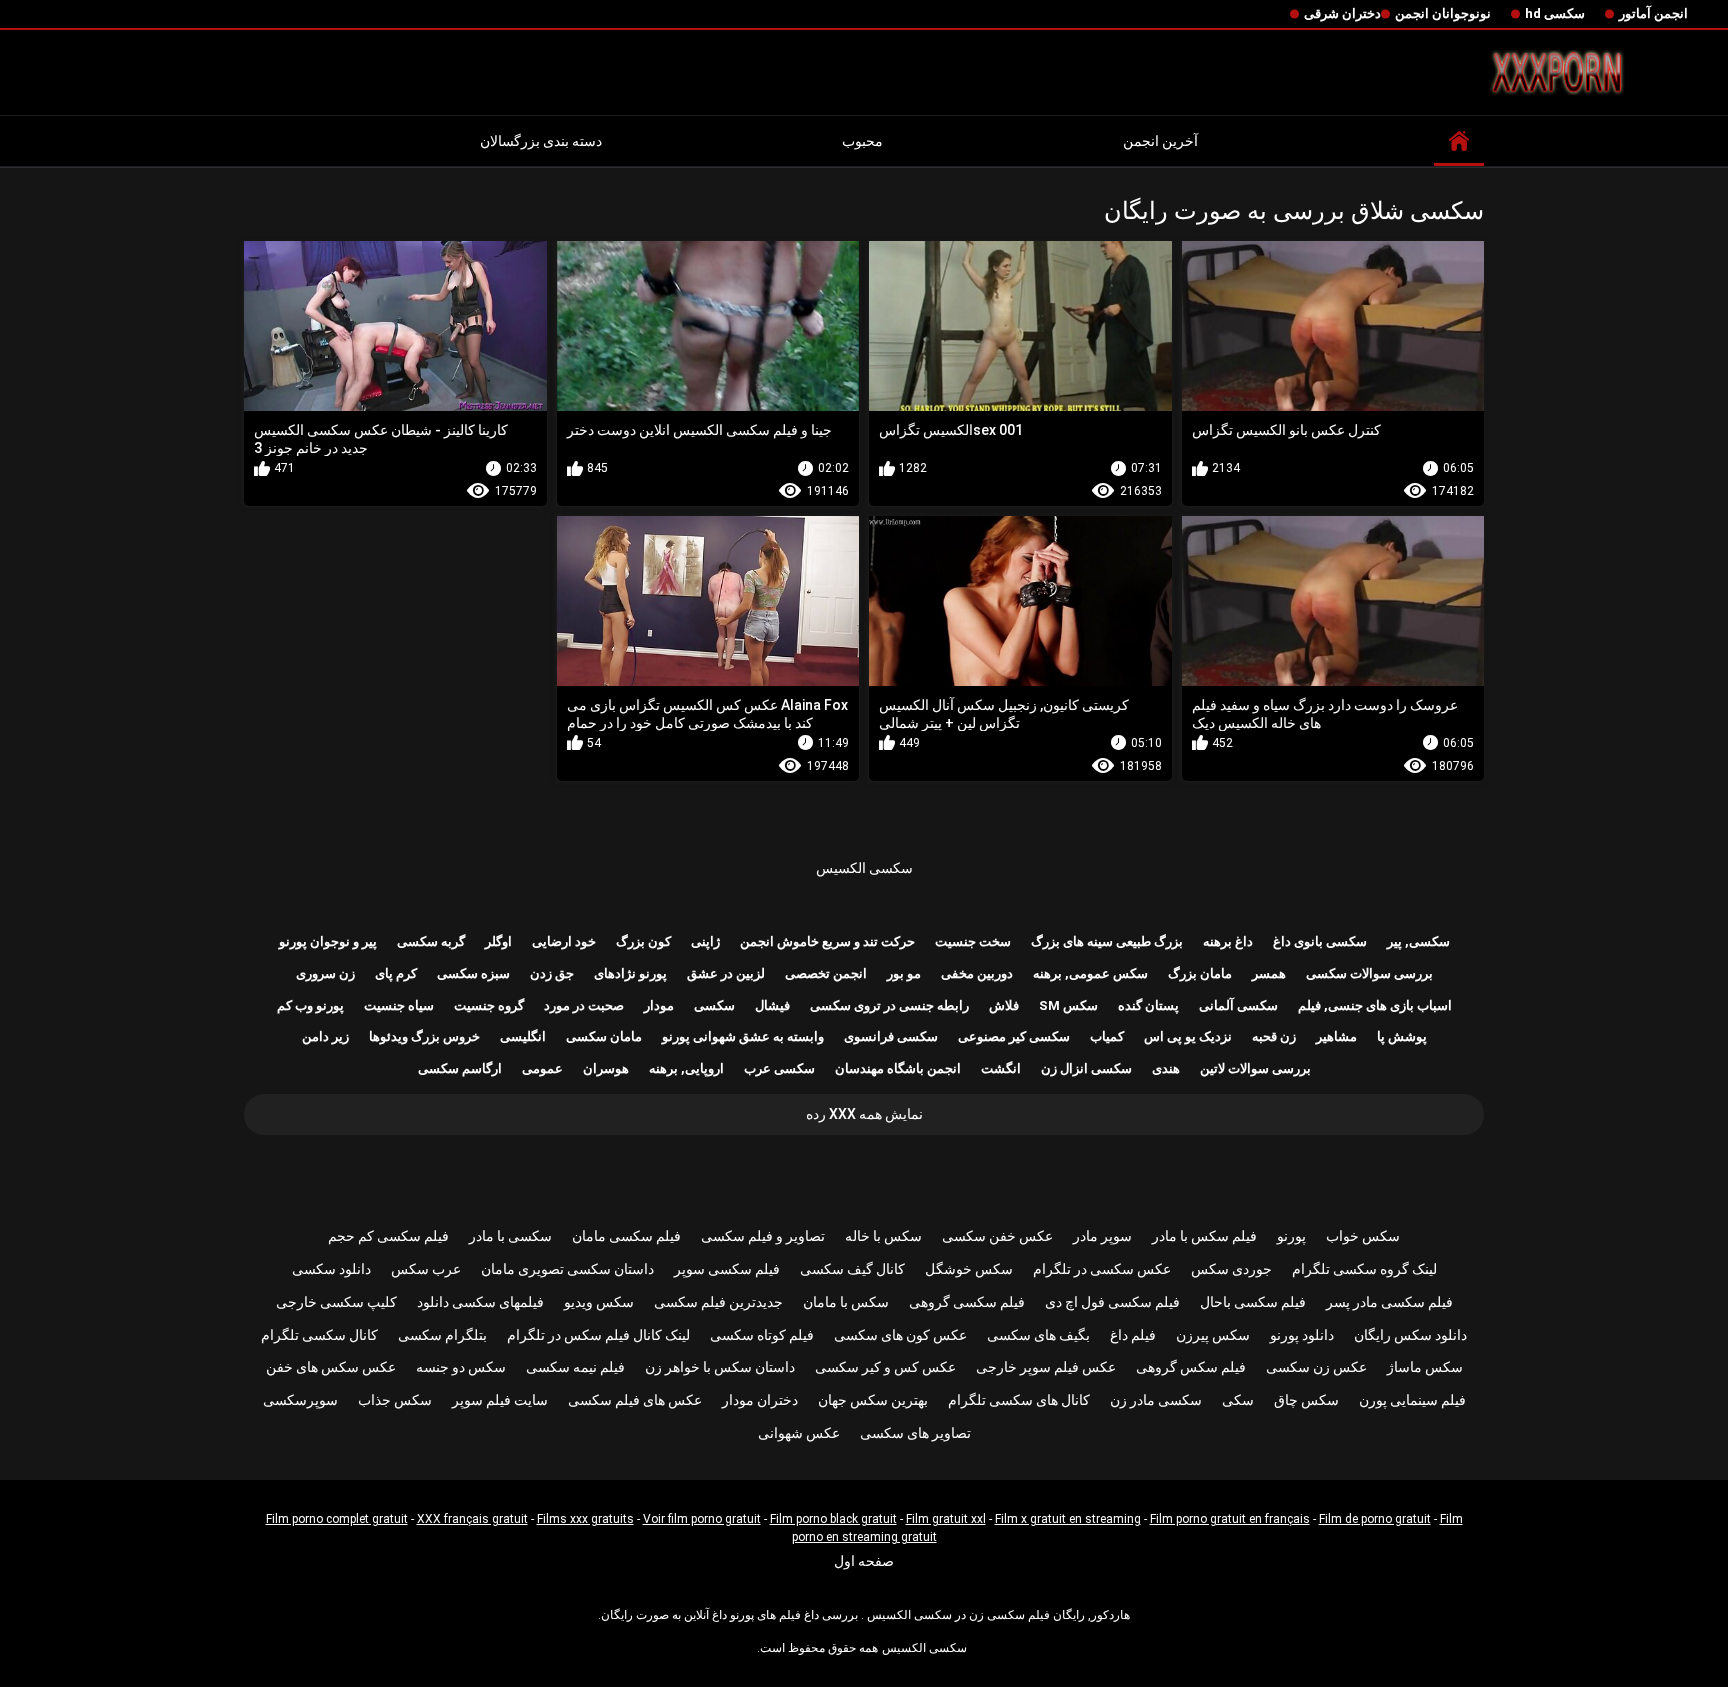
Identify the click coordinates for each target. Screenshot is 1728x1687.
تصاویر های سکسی (915, 1433)
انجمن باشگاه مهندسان (898, 1068)
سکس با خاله (883, 1236)
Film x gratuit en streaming (1068, 1519)
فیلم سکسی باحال (1253, 1302)
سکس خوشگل (969, 1269)
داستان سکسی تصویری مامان (567, 1269)
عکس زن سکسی (1316, 1367)
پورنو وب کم (310, 1005)
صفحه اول (864, 1561)
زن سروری (325, 973)
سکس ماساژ (1425, 1367)
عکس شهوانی (799, 1433)
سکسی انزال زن (1086, 1068)
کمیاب (1107, 1036)
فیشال (772, 1005)
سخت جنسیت (973, 941)
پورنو (1291, 1236)
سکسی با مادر (510, 1236)
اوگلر (498, 941)
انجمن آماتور (1653, 13)
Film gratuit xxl (946, 1519)
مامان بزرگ (1200, 973)
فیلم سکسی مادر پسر (1389, 1302)
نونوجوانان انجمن (1443, 13)
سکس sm (1068, 1005)
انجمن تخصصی (826, 973)
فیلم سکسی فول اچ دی (1112, 1302)
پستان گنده (1148, 1005)
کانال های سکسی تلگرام (1019, 1400)
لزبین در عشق (726, 973)
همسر (1269, 973)
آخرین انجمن (1160, 141)
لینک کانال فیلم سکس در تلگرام (598, 1335)
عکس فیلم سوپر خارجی (1046, 1367)
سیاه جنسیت (399, 1005)
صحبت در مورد (584, 1005)
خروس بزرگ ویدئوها (424, 1036)
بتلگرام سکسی (442, 1335)
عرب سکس (426, 1269)
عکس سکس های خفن (331, 1367)
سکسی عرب (779, 1068)
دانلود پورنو (1302, 1335)
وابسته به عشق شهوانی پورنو (743, 1036)
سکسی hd (1555, 13)
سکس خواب (1363, 1236)
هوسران (606, 1068)
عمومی (542, 1068)
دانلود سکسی (331, 1269)
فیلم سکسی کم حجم (388, 1236)
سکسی (714, 1005)
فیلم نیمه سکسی (575, 1367)
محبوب (862, 141)
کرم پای (396, 973)
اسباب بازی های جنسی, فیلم (1375, 1005)
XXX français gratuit (472, 1519)
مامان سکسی (604, 1036)
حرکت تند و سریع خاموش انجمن (827, 941)
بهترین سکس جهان (873, 1400)
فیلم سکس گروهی (1191, 1367)
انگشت (1001, 1068)
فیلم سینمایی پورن (1412, 1400)
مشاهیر (1336, 1036)
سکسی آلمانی (1238, 1005)
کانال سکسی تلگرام (319, 1335)
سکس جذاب (395, 1400)
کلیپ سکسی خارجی (336, 1302)
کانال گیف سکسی (852, 1269)
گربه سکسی (431, 941)
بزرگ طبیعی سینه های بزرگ (1107, 941)
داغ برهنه (1228, 941)
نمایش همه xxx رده (864, 1114)
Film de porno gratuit (1375, 1519)
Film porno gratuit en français (1230, 1519)
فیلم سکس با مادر (1204, 1236)
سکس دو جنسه (461, 1367)
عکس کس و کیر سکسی (885, 1367)
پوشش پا (1402, 1036)
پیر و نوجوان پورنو (328, 941)
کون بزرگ (643, 941)
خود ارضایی (564, 941)
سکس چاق (1306, 1400)
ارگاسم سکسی (460, 1068)
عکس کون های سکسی (900, 1335)
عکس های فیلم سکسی (635, 1400)
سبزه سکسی (473, 973)
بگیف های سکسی (1038, 1335)
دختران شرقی (1342, 13)
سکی (1238, 1400)
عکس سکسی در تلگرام (1102, 1269)
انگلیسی (523, 1036)
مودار (659, 1005)
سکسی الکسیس (864, 868)
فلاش (1004, 1005)
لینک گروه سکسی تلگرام (1364, 1269)
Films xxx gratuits (585, 1519)
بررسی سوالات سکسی (1369, 973)
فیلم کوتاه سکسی (762, 1335)
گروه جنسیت (489, 1005)
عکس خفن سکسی (997, 1236)
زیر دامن (325, 1036)
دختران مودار (760, 1400)
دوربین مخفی (977, 973)
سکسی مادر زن (1156, 1400)
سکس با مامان (846, 1302)
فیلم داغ (1133, 1335)
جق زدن (552, 973)
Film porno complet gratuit (337, 1519)
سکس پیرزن (1213, 1335)
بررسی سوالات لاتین (1255, 1068)
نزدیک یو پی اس (1188, 1036)
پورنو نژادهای (630, 973)
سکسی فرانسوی (891, 1036)
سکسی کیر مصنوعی (1014, 1036)
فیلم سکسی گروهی (967, 1302)
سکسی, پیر (1418, 941)
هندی (1166, 1068)
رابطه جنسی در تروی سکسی (889, 1005)
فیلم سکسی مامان (626, 1236)
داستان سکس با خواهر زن (720, 1367)
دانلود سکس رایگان (1410, 1335)
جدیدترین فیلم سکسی (718, 1302)
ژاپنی (705, 941)
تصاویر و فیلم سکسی (763, 1236)
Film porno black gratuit (833, 1519)
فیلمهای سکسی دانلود (480, 1302)
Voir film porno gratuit (702, 1519)
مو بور (904, 973)
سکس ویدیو (599, 1302)
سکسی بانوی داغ (1320, 941)
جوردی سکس (1231, 1269)
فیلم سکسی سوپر (727, 1269)
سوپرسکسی (300, 1400)
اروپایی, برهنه (686, 1068)
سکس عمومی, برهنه (1090, 973)
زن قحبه (1274, 1036)
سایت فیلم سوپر (500, 1400)
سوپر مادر (1102, 1236)
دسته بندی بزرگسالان (541, 141)
